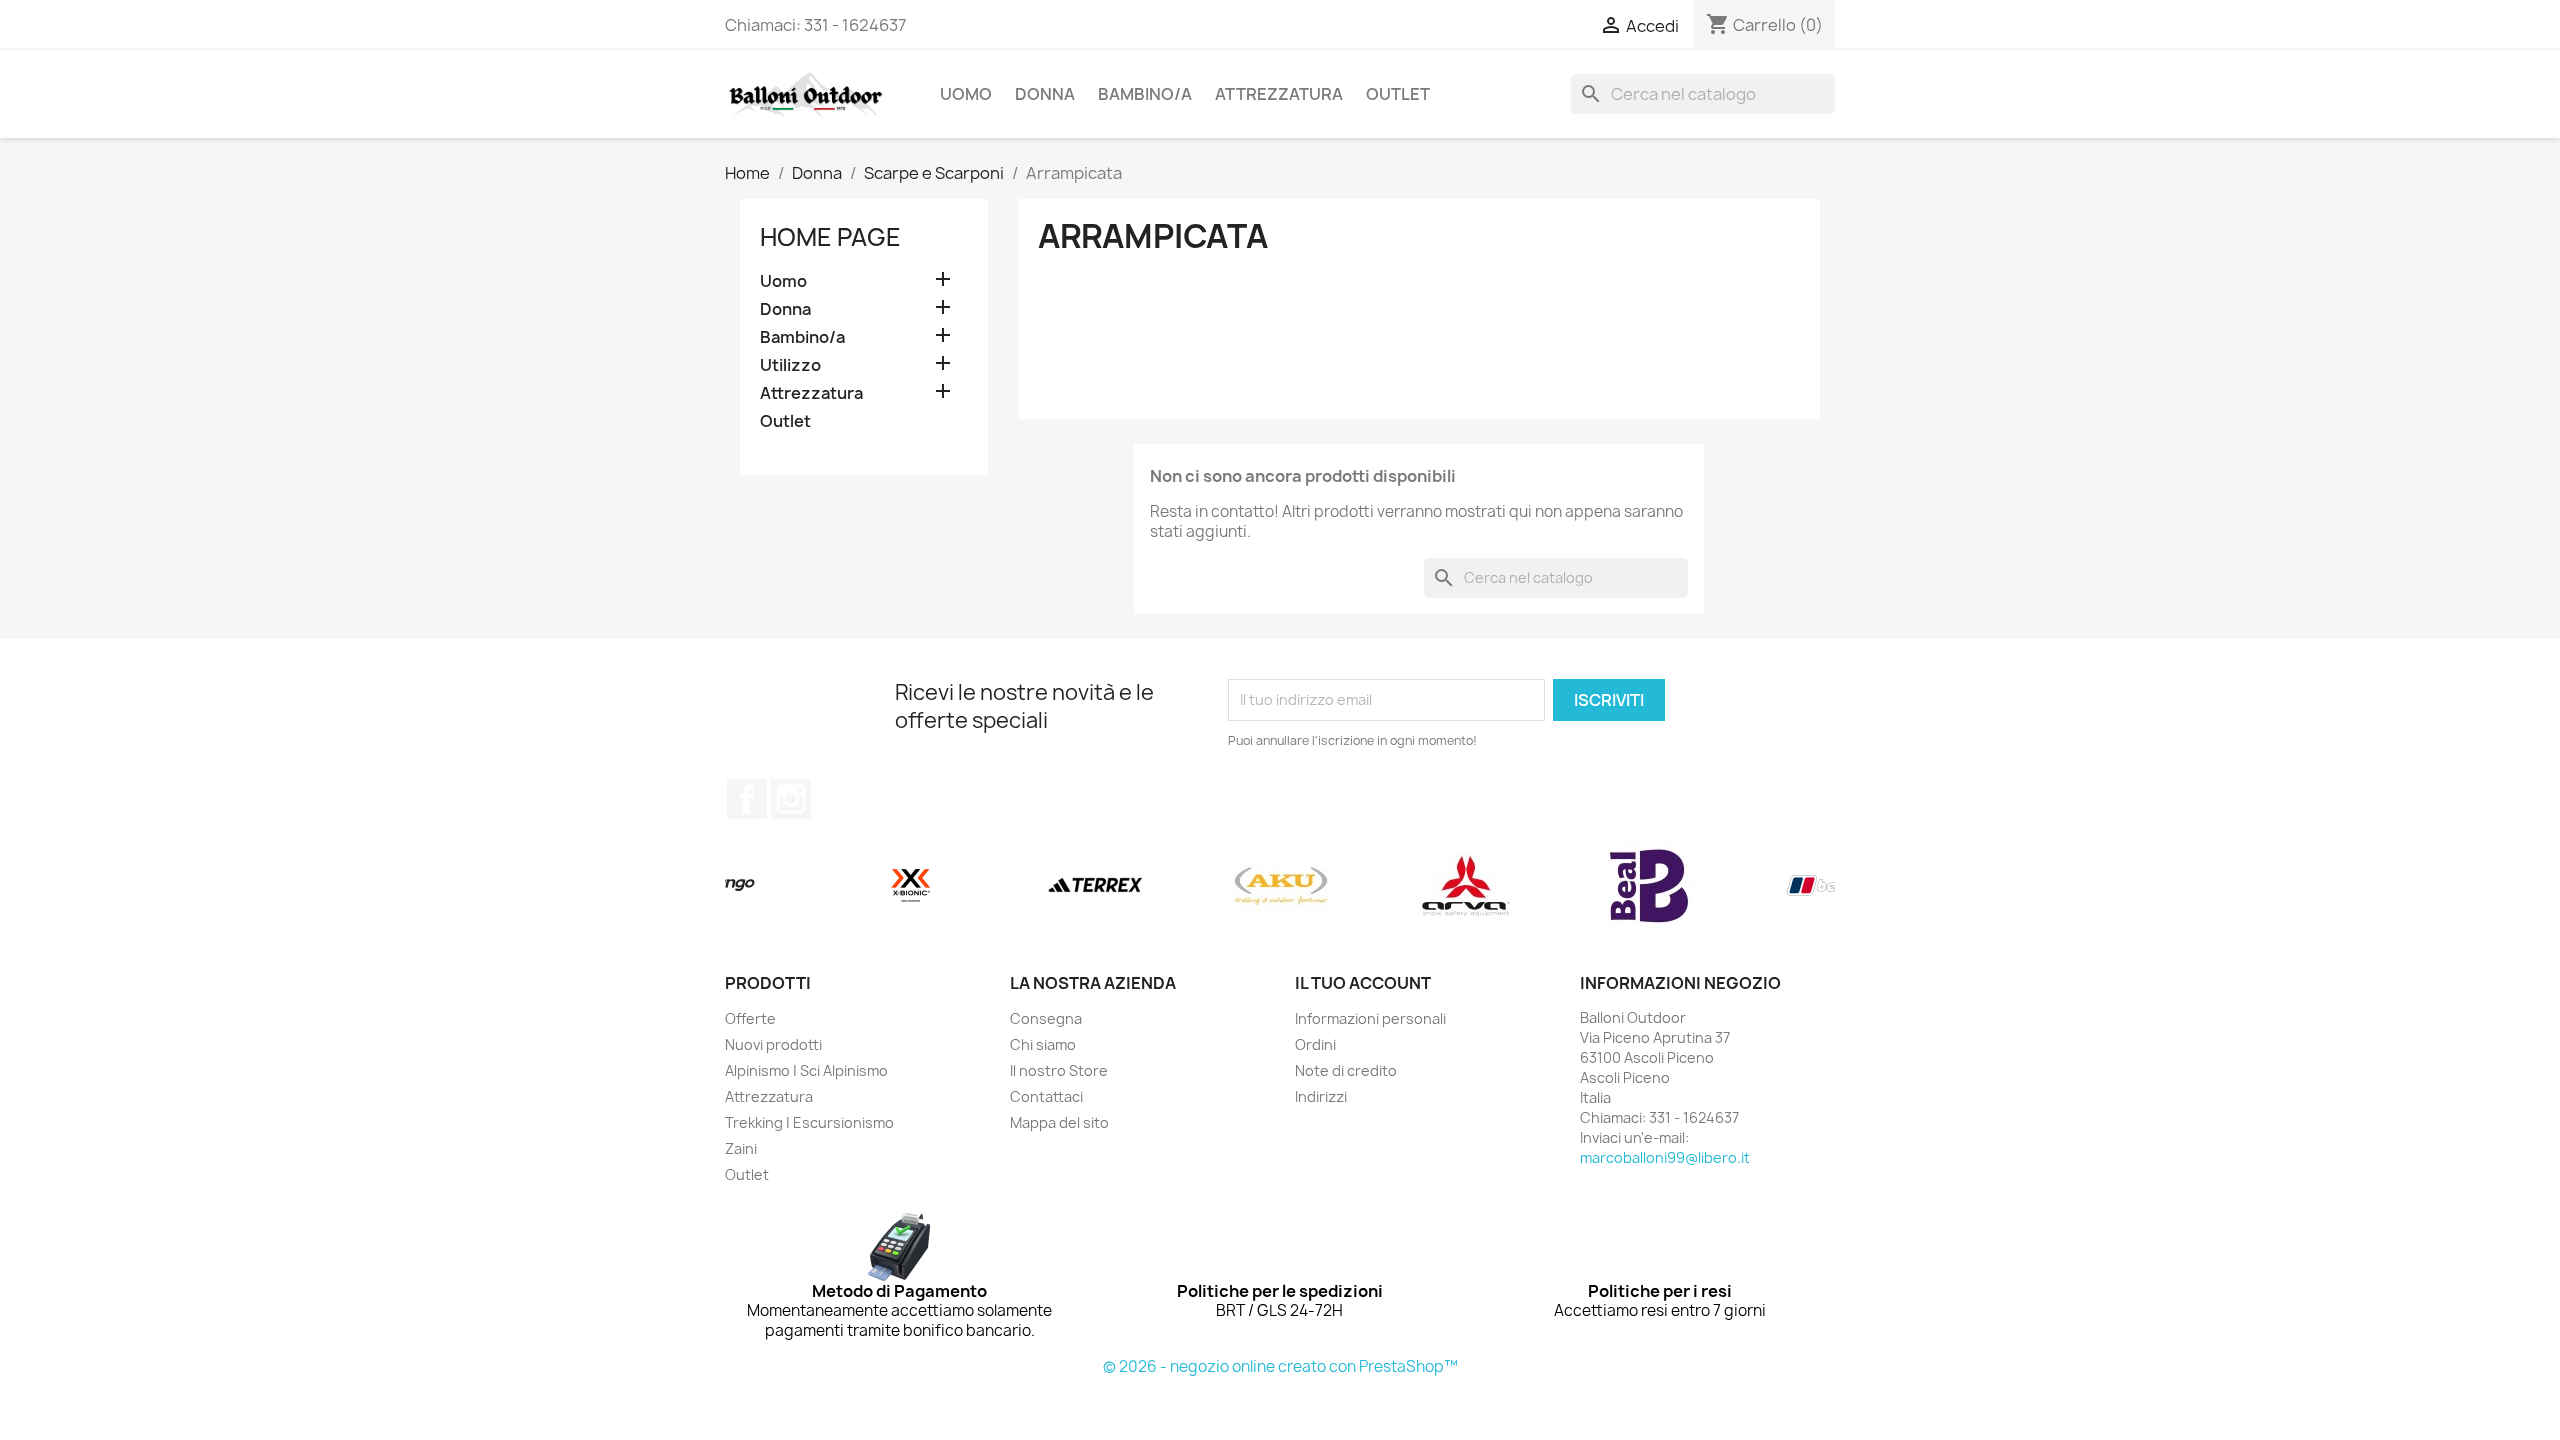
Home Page (830, 237)
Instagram (791, 799)
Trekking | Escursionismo (809, 1122)
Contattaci (1046, 1096)
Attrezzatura (1279, 94)
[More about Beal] (1650, 886)
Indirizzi (1321, 1096)
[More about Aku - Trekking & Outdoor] (1280, 886)
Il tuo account (1363, 983)
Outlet (1398, 94)
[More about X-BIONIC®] (910, 886)
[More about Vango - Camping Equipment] (725, 886)
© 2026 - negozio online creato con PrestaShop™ (1280, 1366)
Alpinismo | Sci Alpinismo (806, 1070)
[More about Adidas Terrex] (1095, 886)
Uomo (966, 94)
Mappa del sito (1059, 1122)
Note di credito (1346, 1070)
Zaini (741, 1148)
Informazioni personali (1370, 1018)
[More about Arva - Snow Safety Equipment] (1465, 886)
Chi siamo (1043, 1044)
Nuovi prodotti (773, 1044)
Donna (1045, 94)
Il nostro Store (1059, 1070)
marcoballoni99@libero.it (1665, 1157)
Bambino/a (1145, 94)
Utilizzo (790, 365)
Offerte (750, 1018)
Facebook (747, 799)
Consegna (1046, 1018)
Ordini (1315, 1044)
